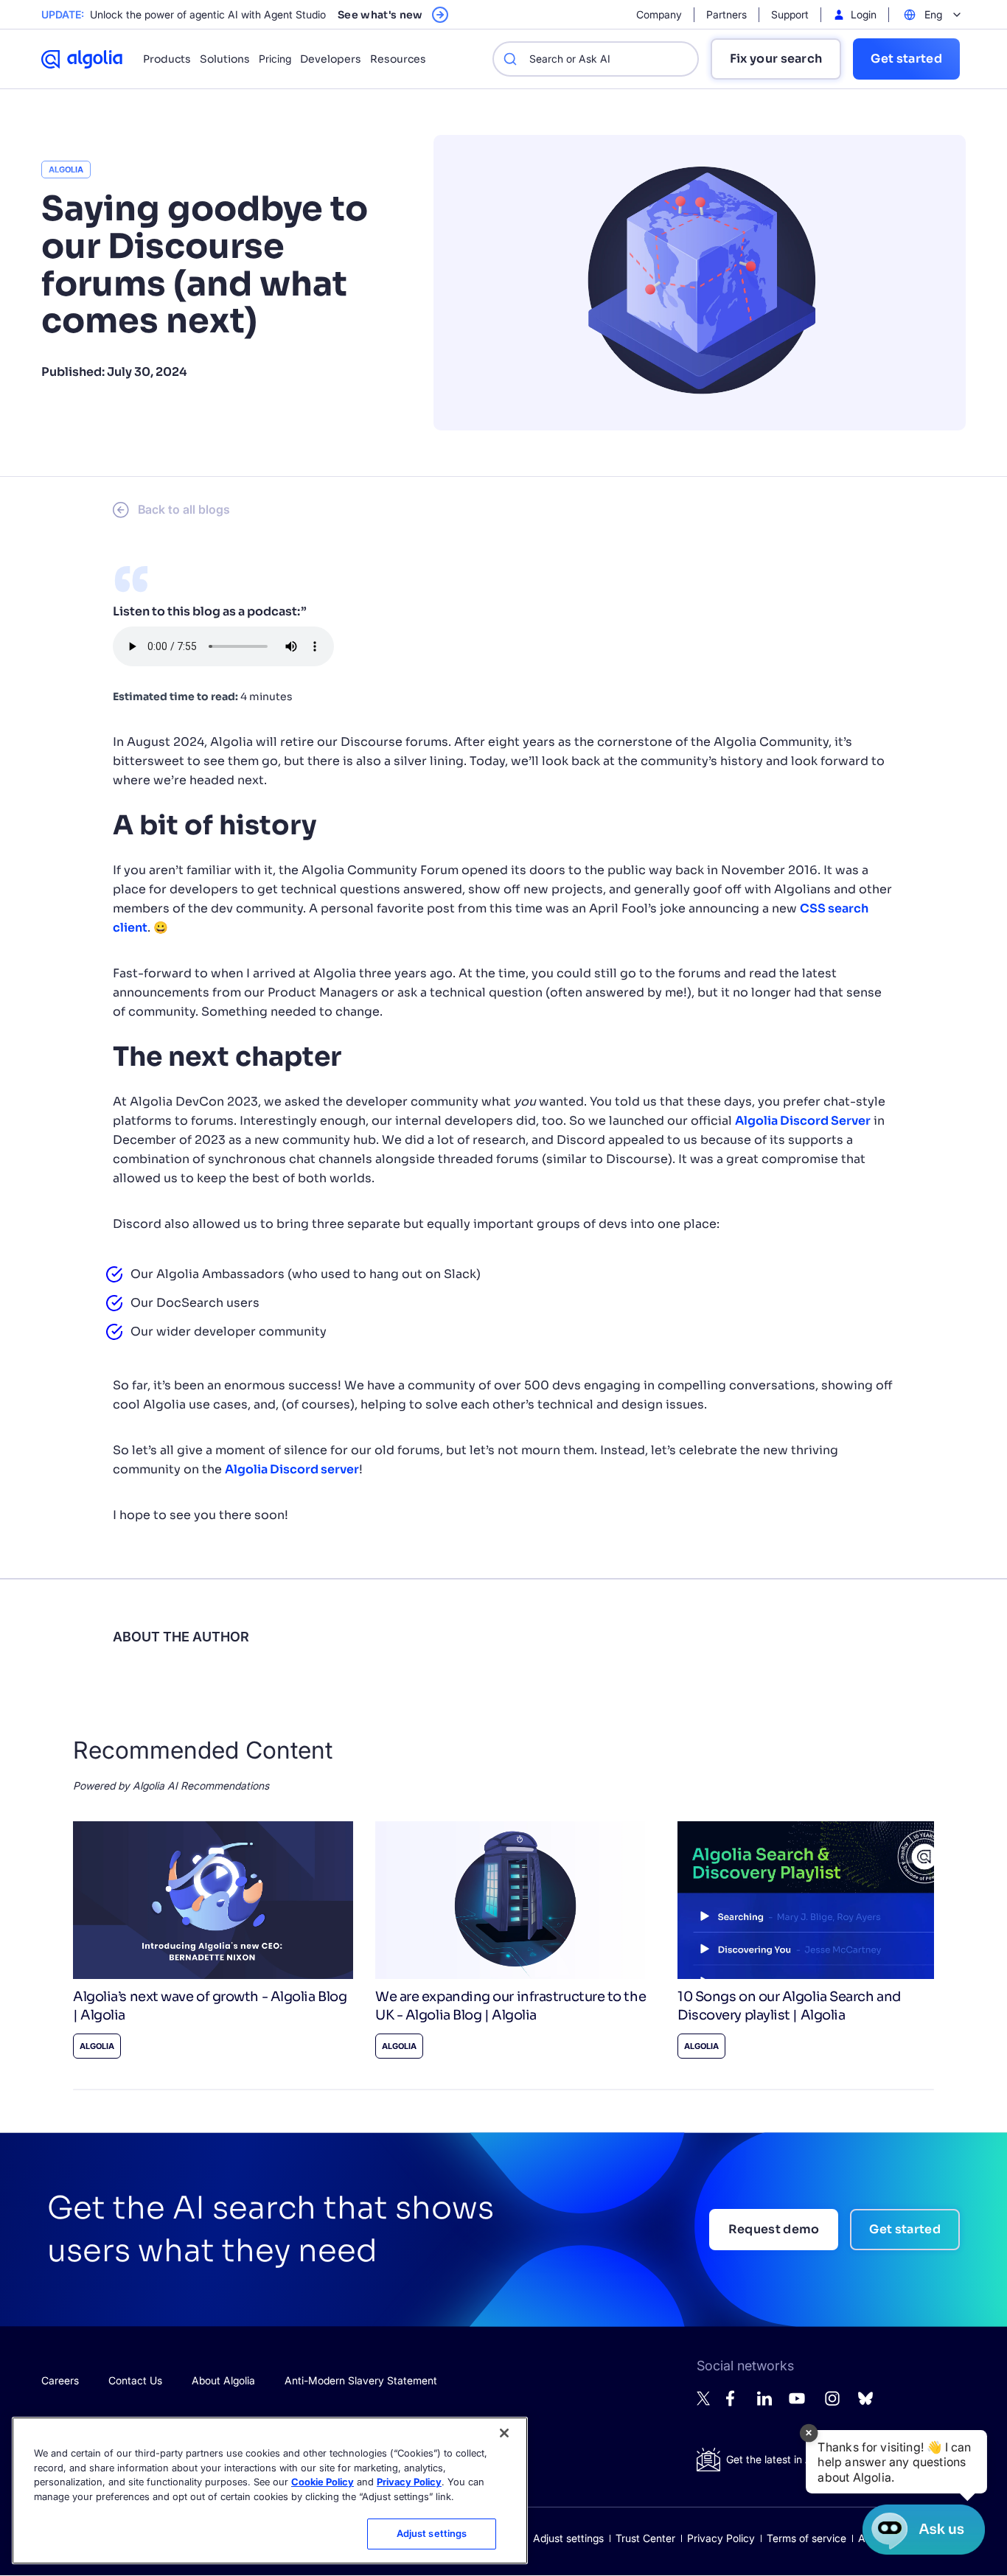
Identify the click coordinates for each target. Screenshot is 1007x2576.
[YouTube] (797, 2405)
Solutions (225, 59)
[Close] (504, 2433)
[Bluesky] (865, 2402)
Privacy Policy (721, 2538)
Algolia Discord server (292, 1469)
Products (167, 59)
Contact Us (135, 2380)
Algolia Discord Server (803, 1121)
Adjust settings (568, 2538)
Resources (398, 59)
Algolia (66, 170)
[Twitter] (704, 2402)
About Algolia (223, 2380)
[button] (897, 2462)
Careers (60, 2380)
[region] (270, 2491)
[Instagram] (832, 2405)
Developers (331, 59)
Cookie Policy (323, 2482)
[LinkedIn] (764, 2402)
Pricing (275, 59)
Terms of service (806, 2538)
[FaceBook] (734, 2402)
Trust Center (645, 2538)
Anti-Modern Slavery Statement (361, 2380)
